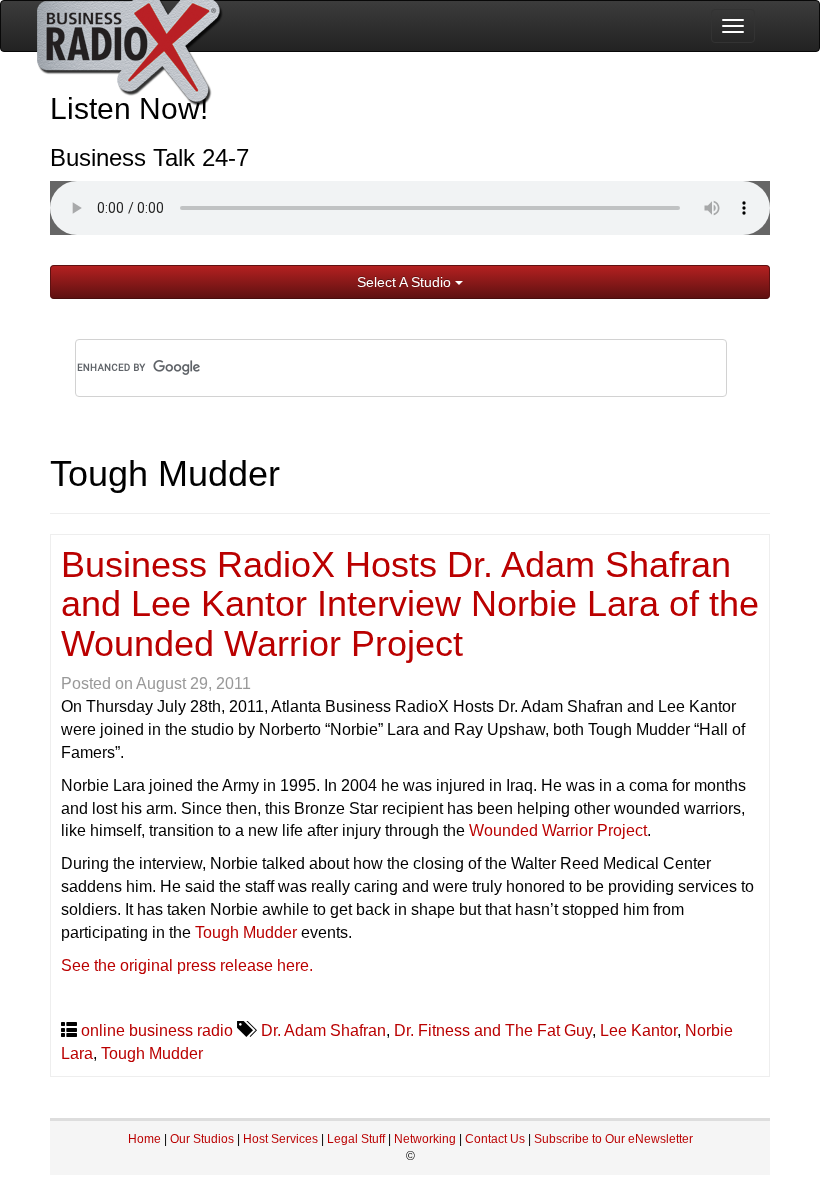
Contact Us (496, 1139)
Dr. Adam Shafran (323, 1030)
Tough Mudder (246, 932)
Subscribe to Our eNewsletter (613, 1139)
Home (144, 1139)
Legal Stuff (356, 1139)
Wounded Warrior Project (558, 830)
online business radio (157, 1030)
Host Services (280, 1139)
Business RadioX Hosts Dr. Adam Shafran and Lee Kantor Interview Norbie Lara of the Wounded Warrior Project (410, 604)
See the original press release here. (187, 965)
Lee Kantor (638, 1030)
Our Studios (202, 1139)
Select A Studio (406, 282)
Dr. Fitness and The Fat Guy (493, 1030)
